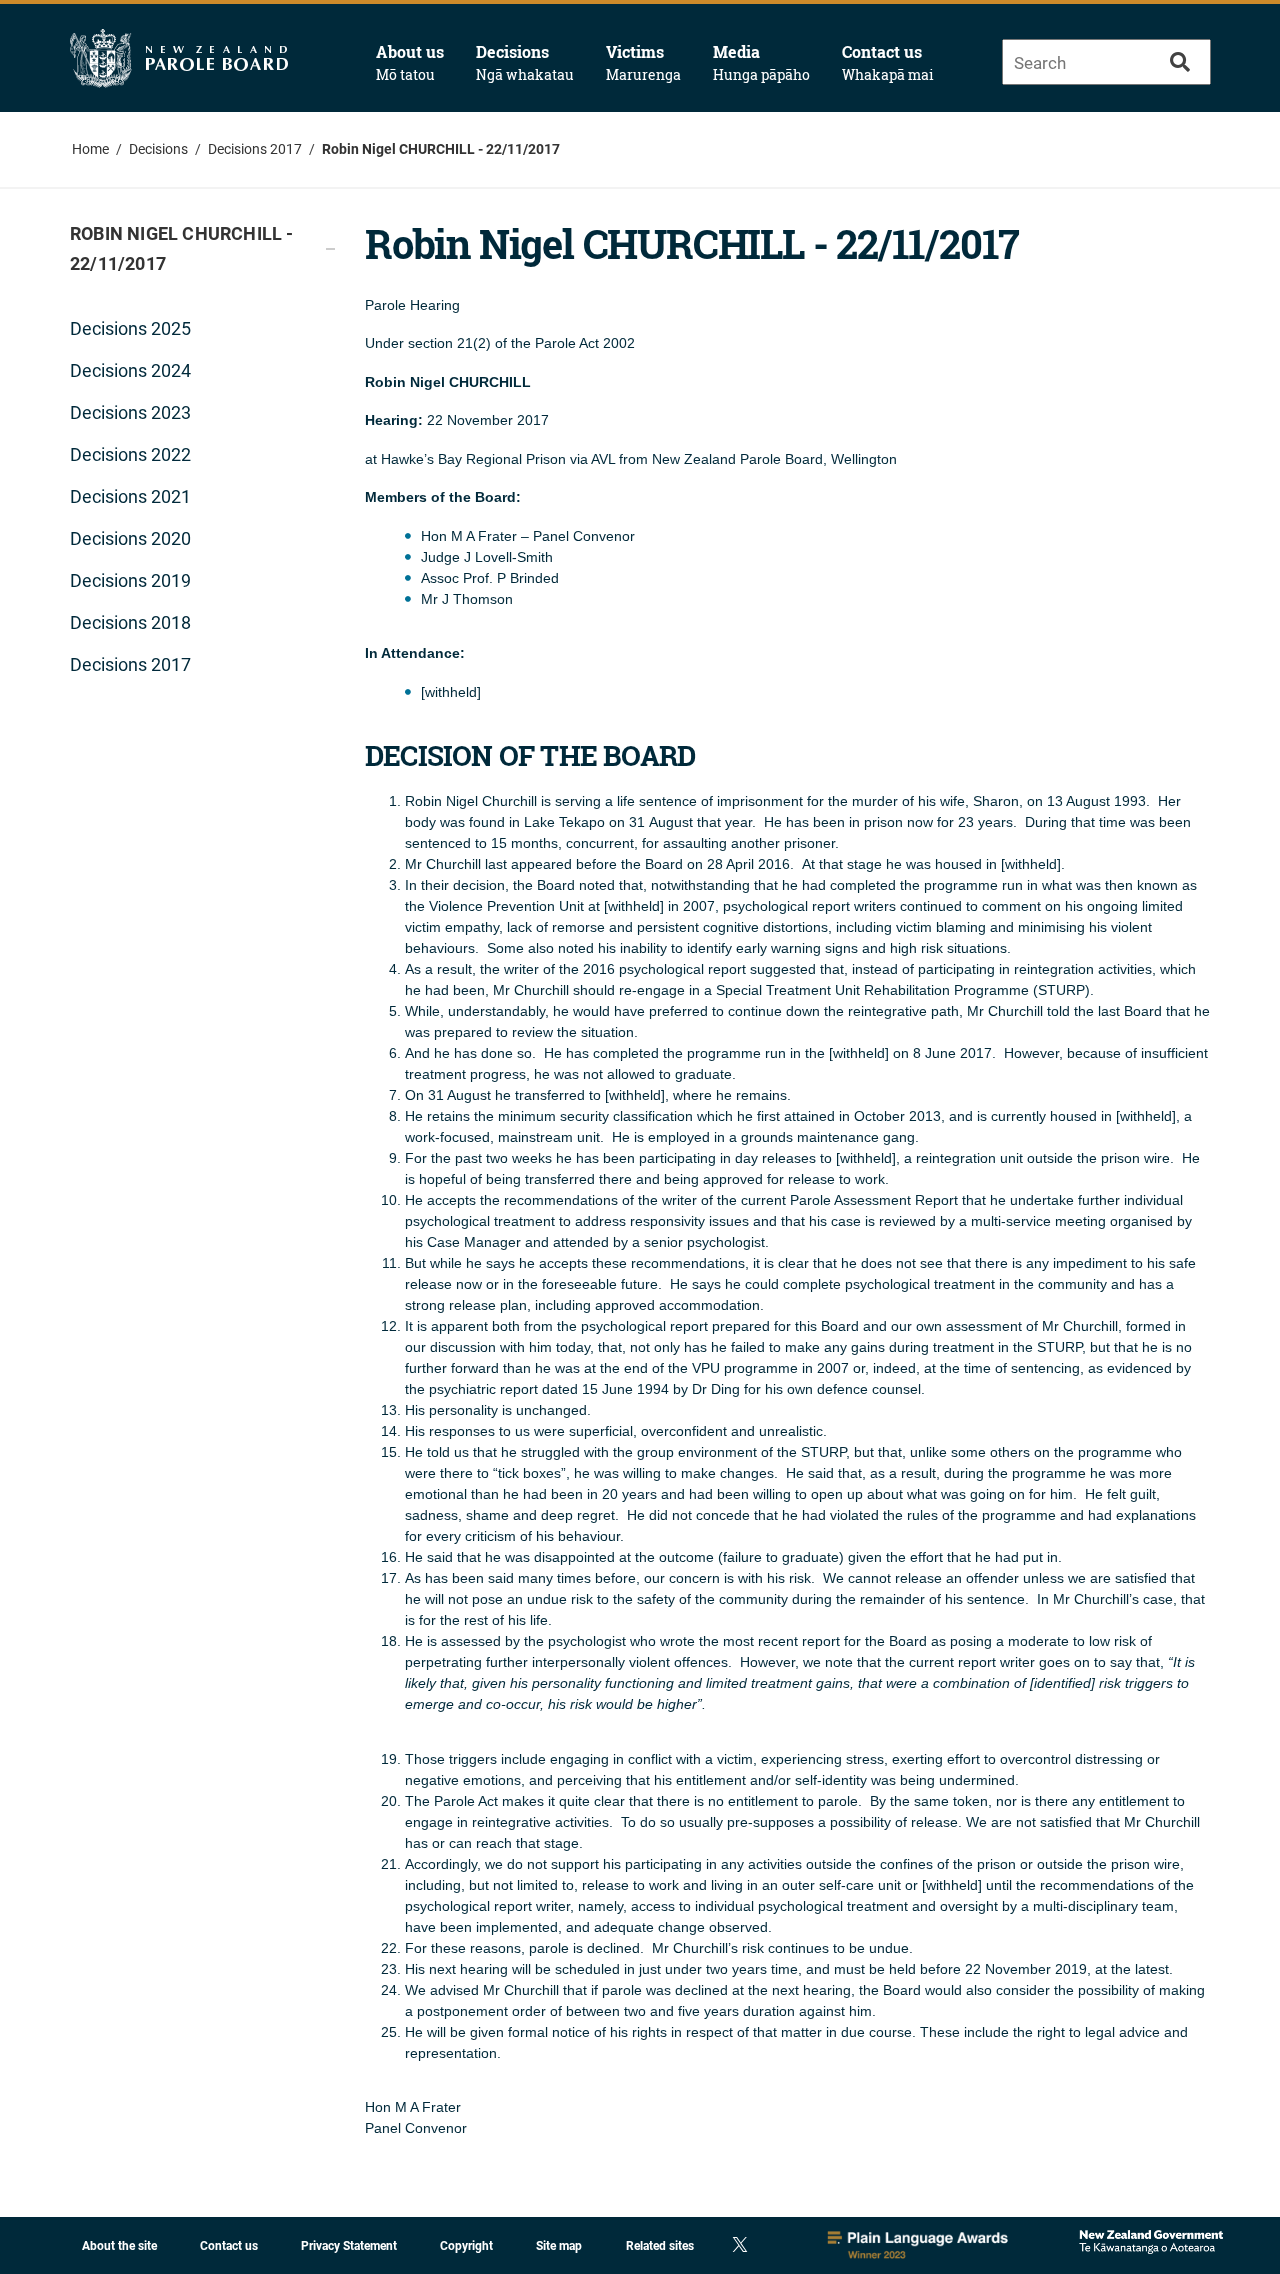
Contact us (888, 62)
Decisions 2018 (130, 622)
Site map (559, 2246)
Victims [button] (643, 62)
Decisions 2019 (130, 580)
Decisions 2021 (130, 496)
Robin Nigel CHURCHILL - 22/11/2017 (441, 149)
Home (90, 149)
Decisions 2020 (130, 538)
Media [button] (761, 62)
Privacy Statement (349, 2246)
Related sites (660, 2246)
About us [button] (410, 62)
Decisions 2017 (255, 149)
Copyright (466, 2246)
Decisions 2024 (130, 370)
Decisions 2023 (130, 412)
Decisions (158, 149)
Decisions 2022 (130, 454)
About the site (119, 2246)
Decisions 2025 (130, 328)
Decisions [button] (525, 62)
